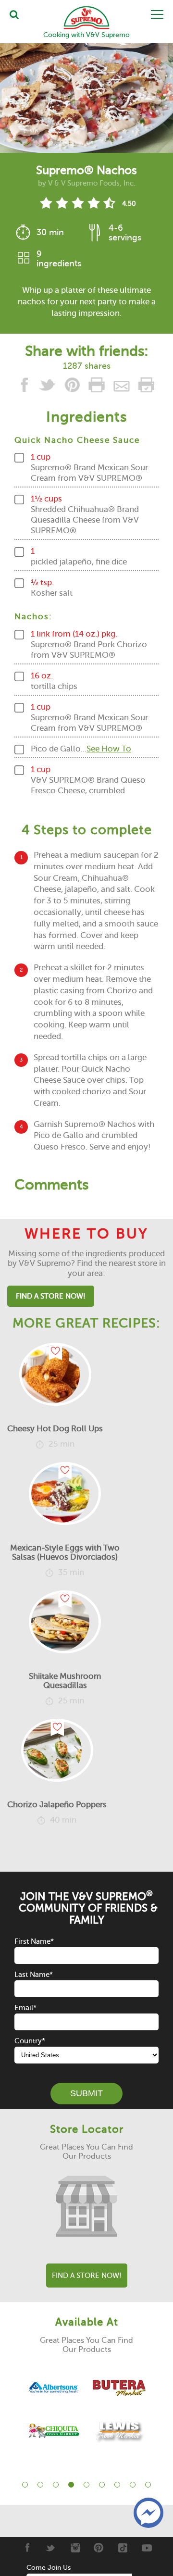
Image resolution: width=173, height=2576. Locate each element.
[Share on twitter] (49, 387)
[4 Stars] (93, 203)
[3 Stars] (78, 203)
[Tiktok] (123, 2548)
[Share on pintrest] (73, 387)
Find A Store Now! (51, 1296)
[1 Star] (46, 203)
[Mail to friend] (122, 387)
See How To (109, 749)
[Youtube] (147, 2548)
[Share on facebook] (26, 387)
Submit (86, 2093)
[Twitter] (51, 2548)
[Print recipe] (97, 387)
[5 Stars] (109, 203)
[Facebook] (27, 2548)
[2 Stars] (62, 203)
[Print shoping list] (146, 387)
